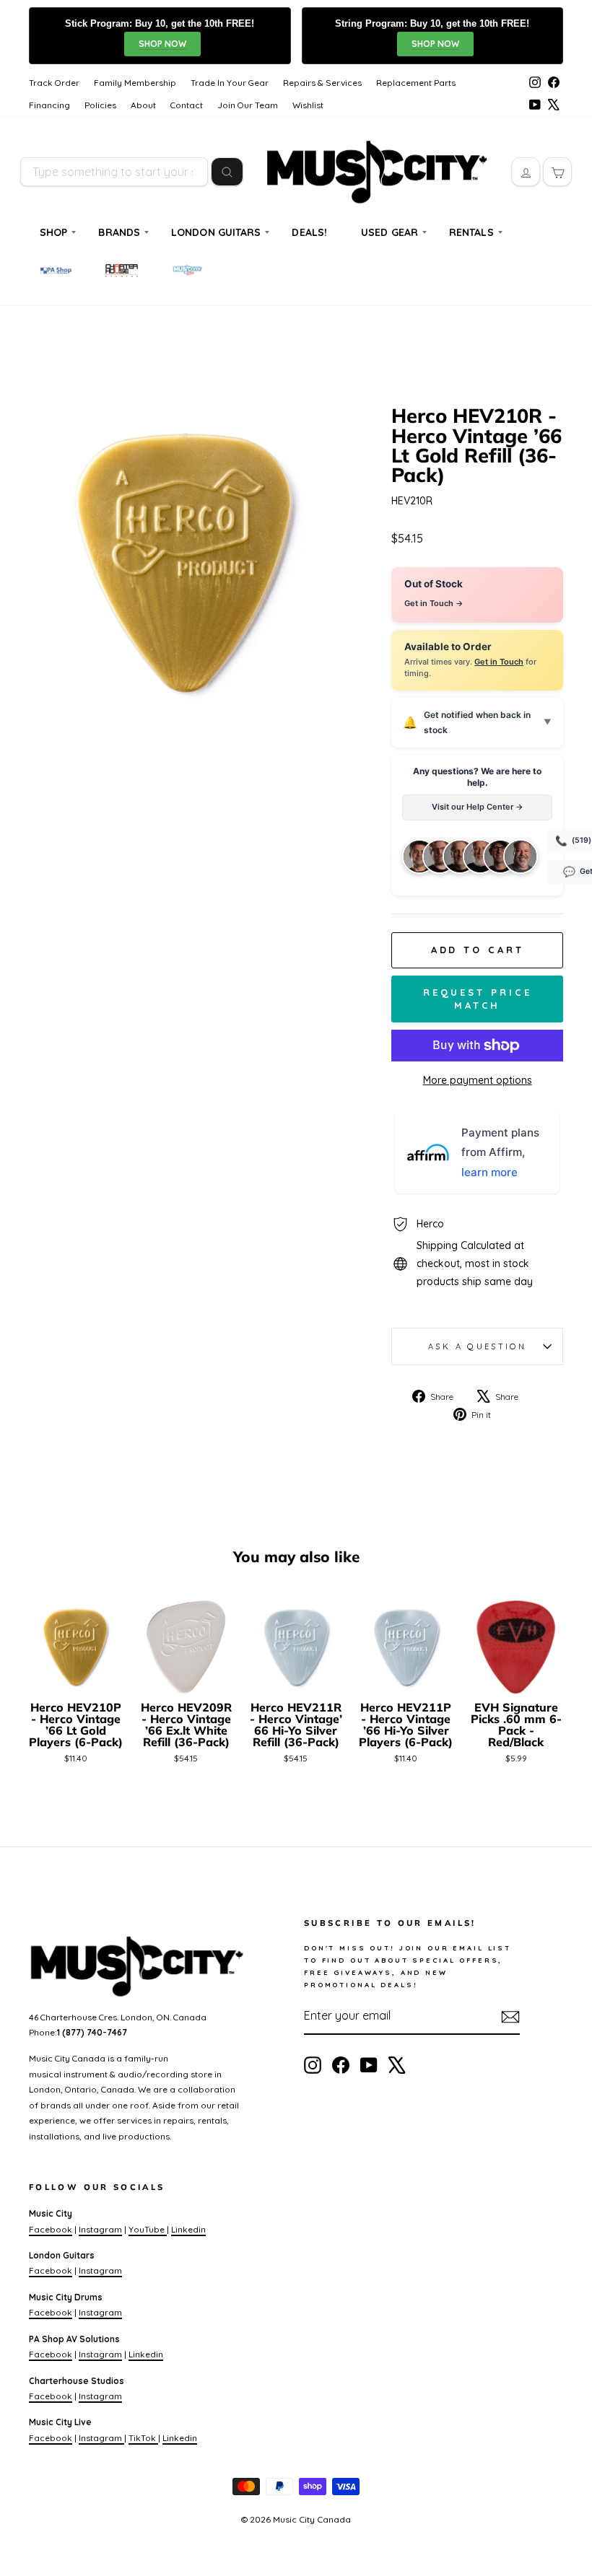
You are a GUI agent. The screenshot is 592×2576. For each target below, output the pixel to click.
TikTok (143, 2438)
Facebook (51, 2229)
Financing (49, 105)
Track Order (54, 83)
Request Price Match (478, 999)
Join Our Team (248, 105)
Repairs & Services (322, 83)
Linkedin (188, 2229)
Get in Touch (499, 662)
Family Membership (135, 83)
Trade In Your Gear (230, 83)
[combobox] (114, 172)
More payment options (478, 1080)
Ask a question (477, 1346)
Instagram (100, 2229)
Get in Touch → (434, 603)
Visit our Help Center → (478, 807)
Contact (187, 105)
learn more (489, 1172)
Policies (100, 105)
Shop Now (162, 44)
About (143, 105)
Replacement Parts (416, 83)
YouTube (148, 2229)
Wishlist (308, 105)
